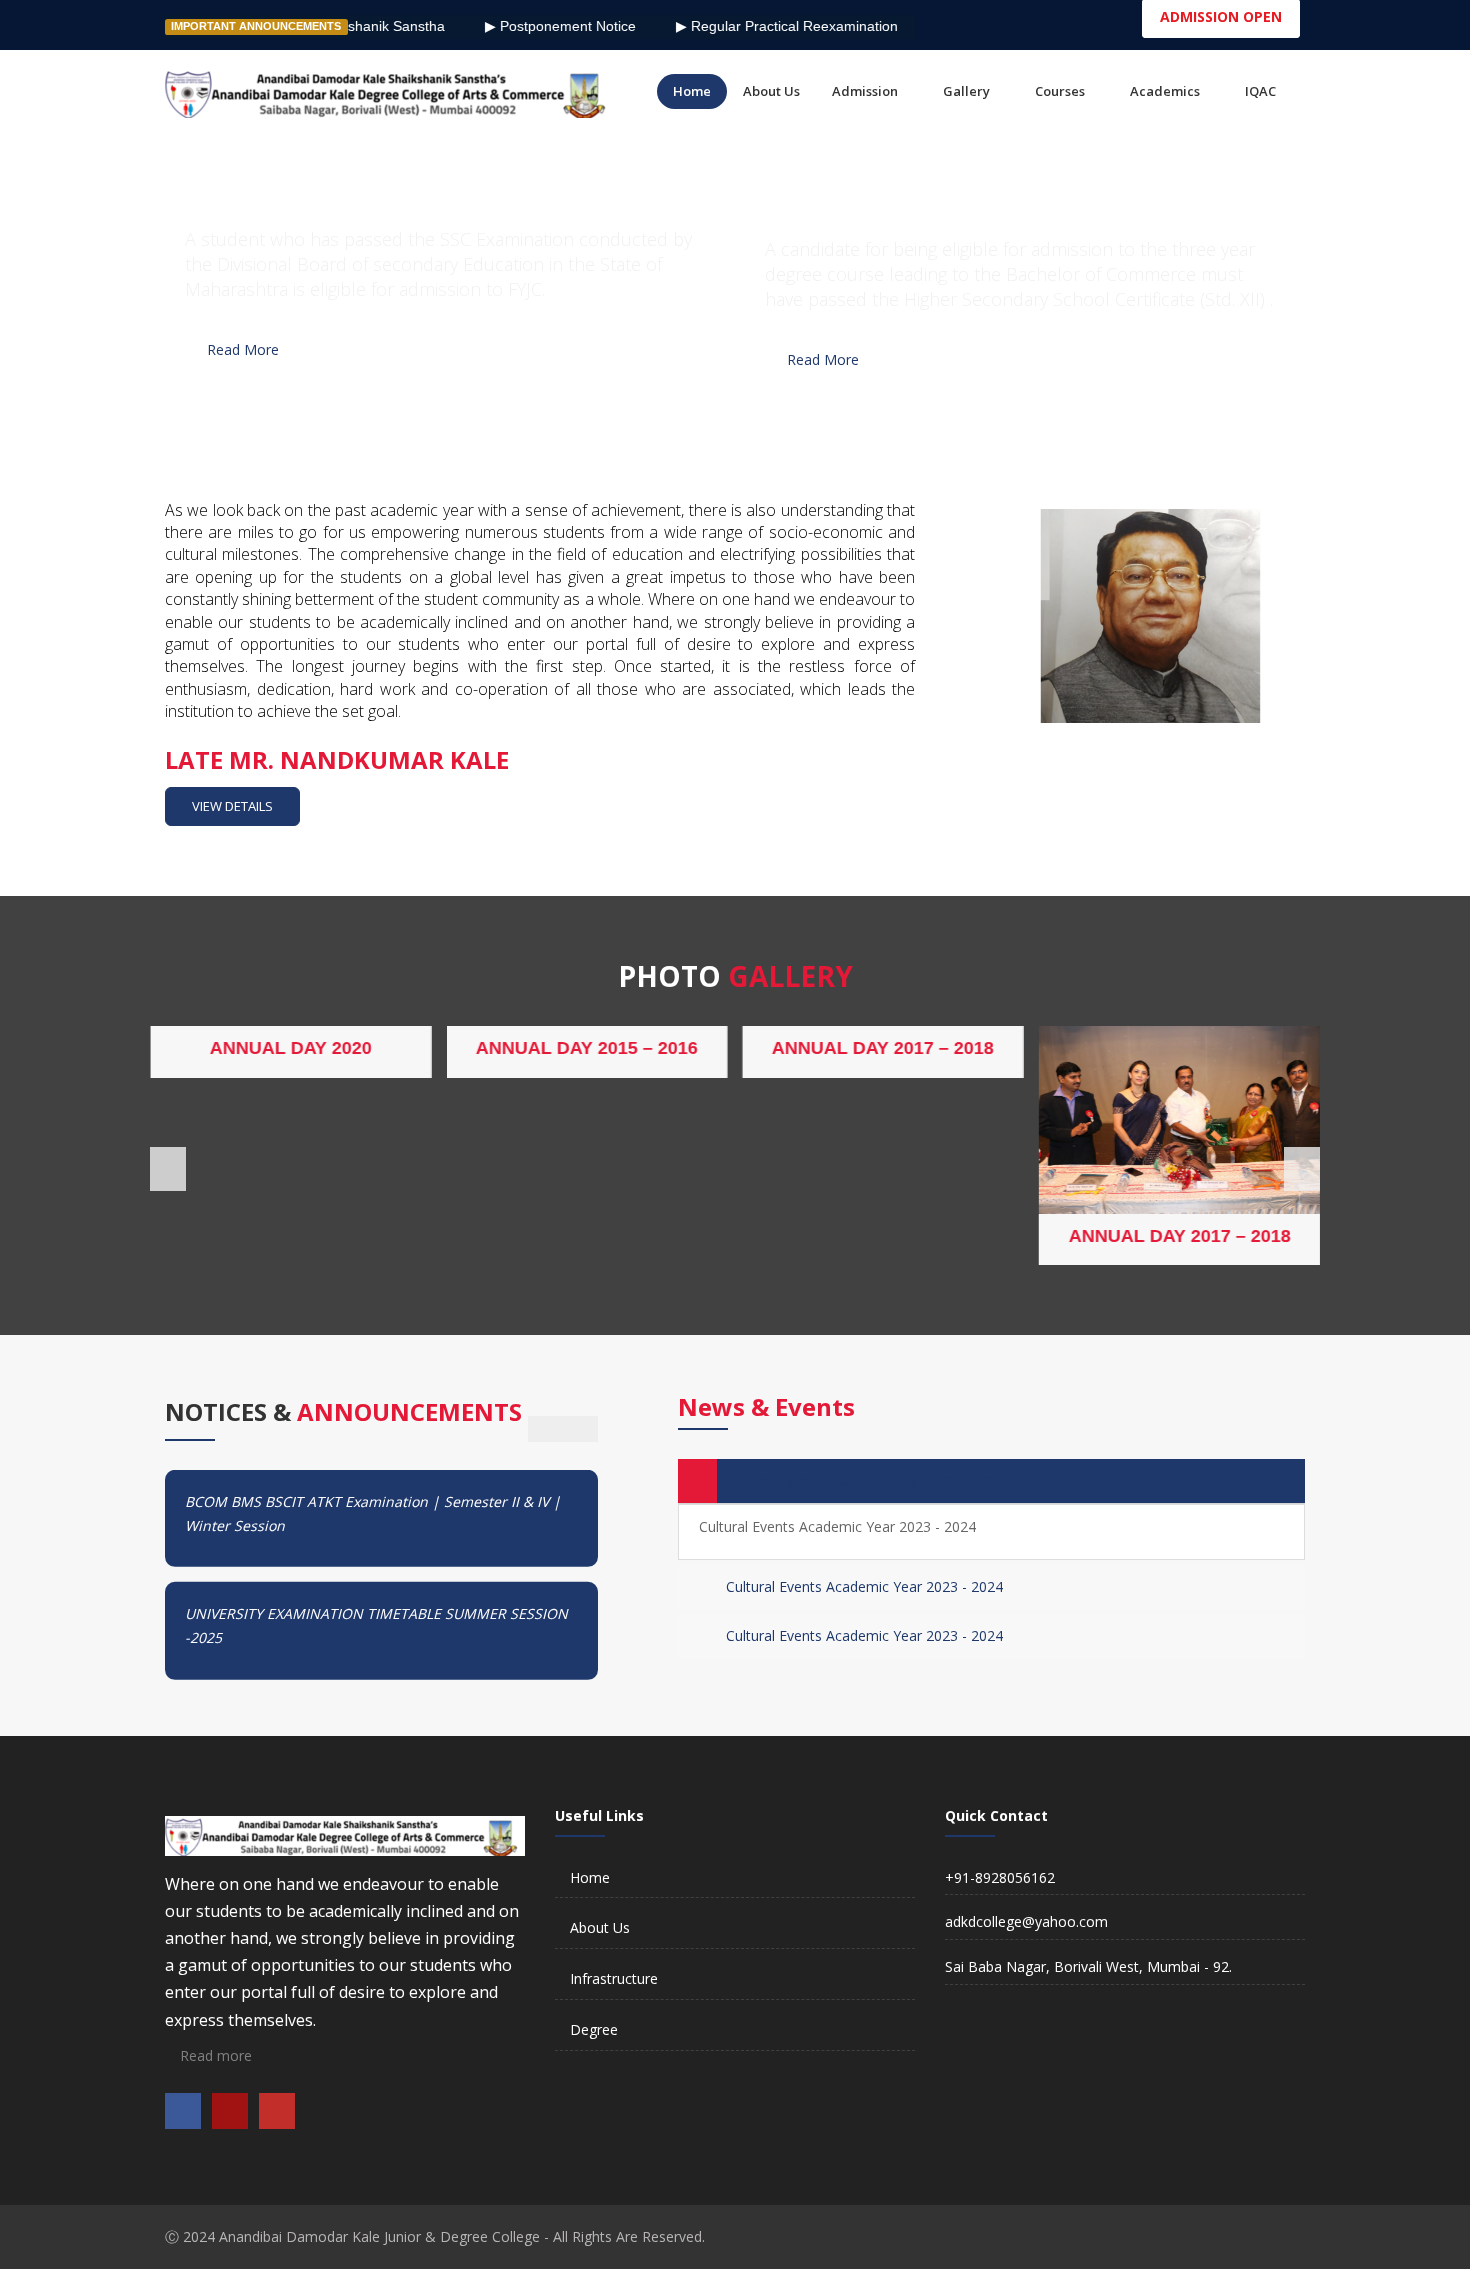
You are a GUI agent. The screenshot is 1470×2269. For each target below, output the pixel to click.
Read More (243, 349)
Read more (214, 2055)
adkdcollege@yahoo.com (1026, 1921)
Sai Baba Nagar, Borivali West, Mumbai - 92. (1088, 1966)
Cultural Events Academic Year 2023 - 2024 (864, 1480)
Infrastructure (614, 1978)
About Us (600, 1927)
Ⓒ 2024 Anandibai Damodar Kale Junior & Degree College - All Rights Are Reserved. (435, 2236)
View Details (232, 806)
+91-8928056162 (1000, 1877)
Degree (594, 2029)
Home (590, 1877)
